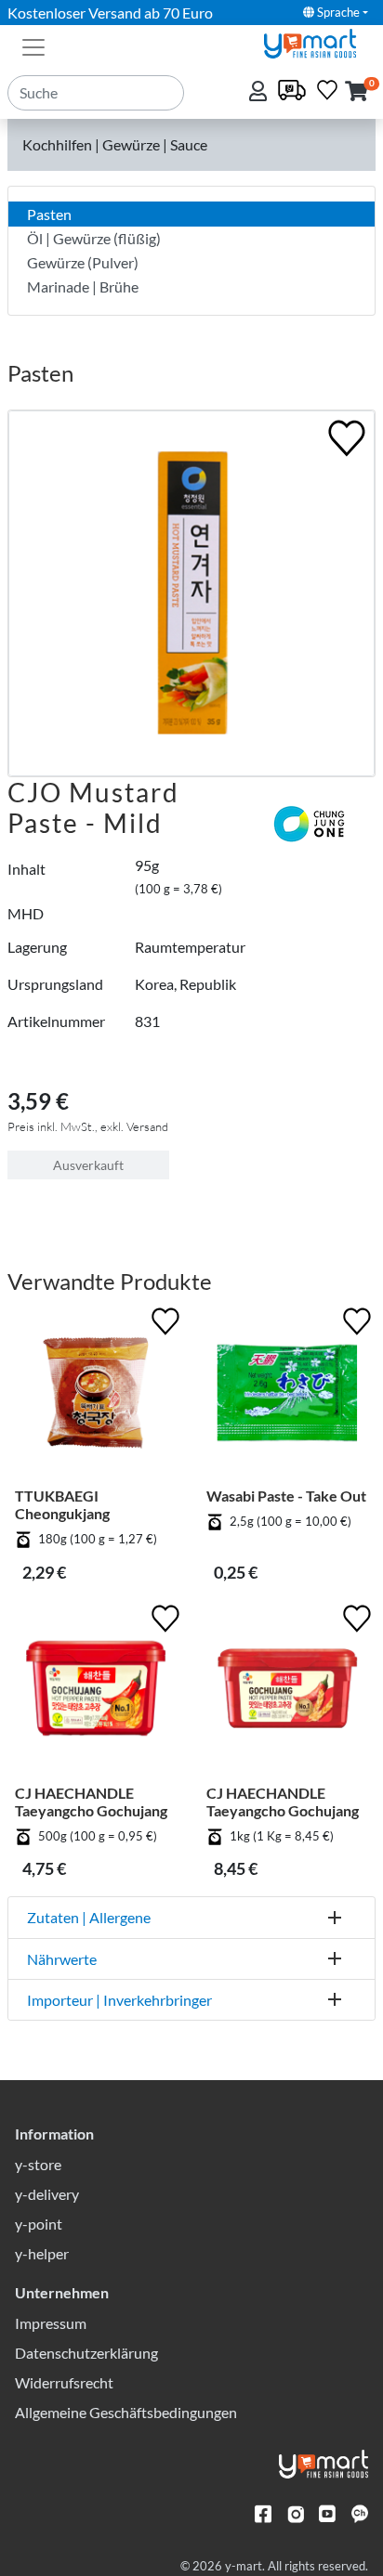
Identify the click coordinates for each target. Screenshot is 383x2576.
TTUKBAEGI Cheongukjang (62, 1504)
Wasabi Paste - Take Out (286, 1496)
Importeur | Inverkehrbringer (119, 2000)
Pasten (49, 214)
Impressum (51, 2323)
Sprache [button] (337, 12)
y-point (39, 2224)
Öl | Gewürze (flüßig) (94, 238)
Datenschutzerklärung (86, 2353)
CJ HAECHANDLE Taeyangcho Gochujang (91, 1802)
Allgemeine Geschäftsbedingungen (126, 2412)
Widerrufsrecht (64, 2382)
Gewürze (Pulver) (83, 262)
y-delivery (47, 2194)
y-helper (42, 2253)
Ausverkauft (88, 1165)
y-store (38, 2164)
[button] (357, 92)
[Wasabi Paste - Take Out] (287, 1395)
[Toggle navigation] (33, 46)
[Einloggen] (260, 92)
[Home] (318, 41)
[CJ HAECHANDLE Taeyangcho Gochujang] (96, 1692)
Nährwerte (62, 1959)
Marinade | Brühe (83, 286)
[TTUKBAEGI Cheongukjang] (96, 1395)
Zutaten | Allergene (89, 1917)
